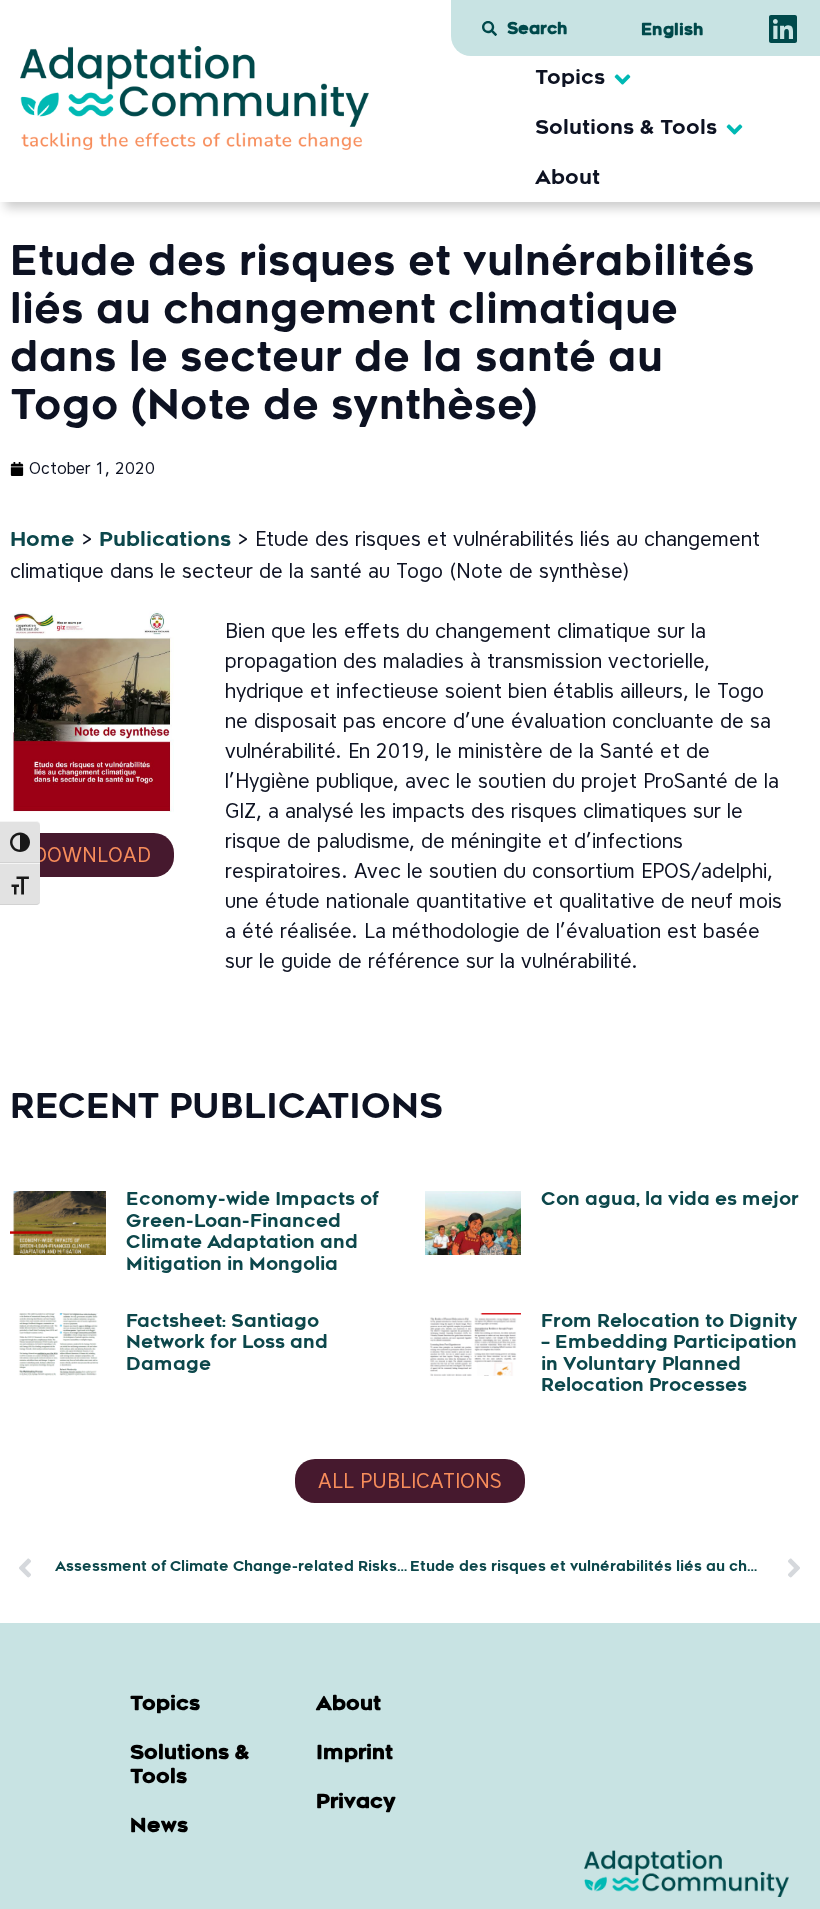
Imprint (354, 1754)
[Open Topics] (622, 79)
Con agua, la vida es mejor (670, 1201)
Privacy (356, 1803)
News (159, 1827)
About (348, 1705)
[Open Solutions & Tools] (734, 129)
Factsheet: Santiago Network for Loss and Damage (227, 1344)
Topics (165, 1705)
